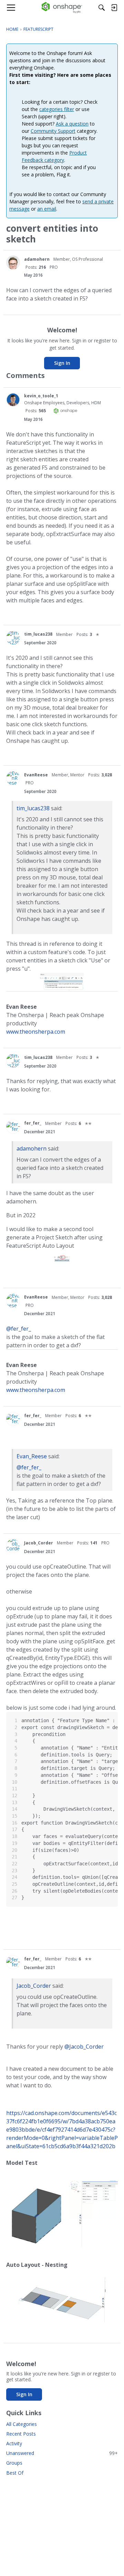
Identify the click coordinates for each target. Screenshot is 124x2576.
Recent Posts (21, 2434)
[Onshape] (62, 8)
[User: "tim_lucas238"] (13, 638)
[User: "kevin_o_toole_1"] (13, 400)
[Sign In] (114, 8)
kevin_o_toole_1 (41, 396)
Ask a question (72, 124)
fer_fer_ (33, 1123)
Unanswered (62, 2453)
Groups (14, 2463)
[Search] (102, 8)
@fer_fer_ (19, 1329)
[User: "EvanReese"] (13, 778)
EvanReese (36, 775)
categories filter (57, 109)
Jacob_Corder (39, 1543)
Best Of (15, 2473)
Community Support (53, 131)
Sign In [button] (62, 363)
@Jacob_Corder (84, 2047)
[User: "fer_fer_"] (13, 1127)
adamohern (37, 259)
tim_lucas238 (38, 634)
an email (47, 209)
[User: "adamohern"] (13, 262)
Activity (14, 2443)
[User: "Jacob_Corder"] (13, 1546)
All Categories (22, 2424)
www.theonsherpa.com (36, 1032)
